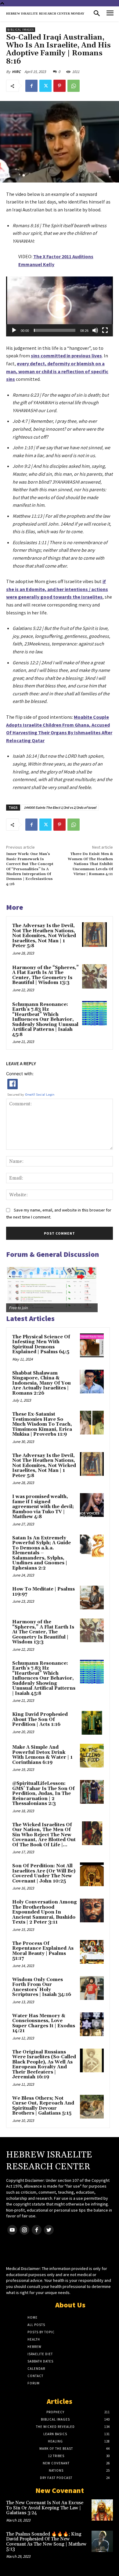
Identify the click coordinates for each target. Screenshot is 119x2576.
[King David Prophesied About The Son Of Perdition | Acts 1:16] (92, 1723)
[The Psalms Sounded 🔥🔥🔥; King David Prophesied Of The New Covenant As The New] (102, 2541)
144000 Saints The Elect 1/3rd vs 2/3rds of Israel (60, 807)
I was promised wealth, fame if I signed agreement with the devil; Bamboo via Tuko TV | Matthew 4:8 (43, 1507)
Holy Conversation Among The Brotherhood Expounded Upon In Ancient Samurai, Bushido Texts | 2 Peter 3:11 (45, 1912)
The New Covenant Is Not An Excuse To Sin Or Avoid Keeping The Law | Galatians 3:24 (45, 2508)
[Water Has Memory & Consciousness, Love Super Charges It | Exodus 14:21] (92, 2024)
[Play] (14, 330)
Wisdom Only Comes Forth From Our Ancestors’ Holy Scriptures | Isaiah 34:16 (42, 1987)
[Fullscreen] (105, 330)
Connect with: (20, 1074)
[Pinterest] (60, 86)
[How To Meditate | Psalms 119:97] (92, 1597)
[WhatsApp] (74, 86)
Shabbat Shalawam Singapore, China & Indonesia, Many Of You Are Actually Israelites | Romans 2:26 (41, 1383)
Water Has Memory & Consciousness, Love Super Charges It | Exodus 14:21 (44, 2023)
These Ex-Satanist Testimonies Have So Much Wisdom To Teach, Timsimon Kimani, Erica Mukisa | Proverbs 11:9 (42, 1424)
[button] (60, 306)
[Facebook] (31, 86)
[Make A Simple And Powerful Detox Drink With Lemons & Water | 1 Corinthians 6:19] (92, 1756)
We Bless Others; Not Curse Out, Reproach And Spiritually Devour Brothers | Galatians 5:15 (43, 2106)
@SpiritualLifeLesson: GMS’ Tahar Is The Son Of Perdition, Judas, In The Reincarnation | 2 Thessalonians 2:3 (43, 1794)
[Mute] (95, 330)
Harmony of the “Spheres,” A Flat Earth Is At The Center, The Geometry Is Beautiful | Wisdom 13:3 (45, 975)
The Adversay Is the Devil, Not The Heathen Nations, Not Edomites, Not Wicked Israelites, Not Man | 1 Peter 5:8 (44, 936)
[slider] (55, 330)
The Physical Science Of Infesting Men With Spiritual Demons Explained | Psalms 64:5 (41, 1345)
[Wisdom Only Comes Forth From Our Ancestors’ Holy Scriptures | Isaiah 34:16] (92, 1988)
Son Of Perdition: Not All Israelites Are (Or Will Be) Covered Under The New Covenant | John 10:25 (44, 1874)
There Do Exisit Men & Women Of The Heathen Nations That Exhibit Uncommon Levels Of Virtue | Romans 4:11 (90, 864)
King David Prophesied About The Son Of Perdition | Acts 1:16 (40, 1719)
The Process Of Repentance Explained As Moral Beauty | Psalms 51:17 (43, 1951)
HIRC (16, 72)
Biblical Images (21, 30)
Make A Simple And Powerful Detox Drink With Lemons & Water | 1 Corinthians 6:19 (42, 1755)
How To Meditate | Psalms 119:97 (43, 1592)
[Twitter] (45, 86)
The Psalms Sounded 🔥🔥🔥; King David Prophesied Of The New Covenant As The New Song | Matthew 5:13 (46, 2542)
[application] (60, 306)
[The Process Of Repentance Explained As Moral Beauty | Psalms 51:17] (92, 1952)
